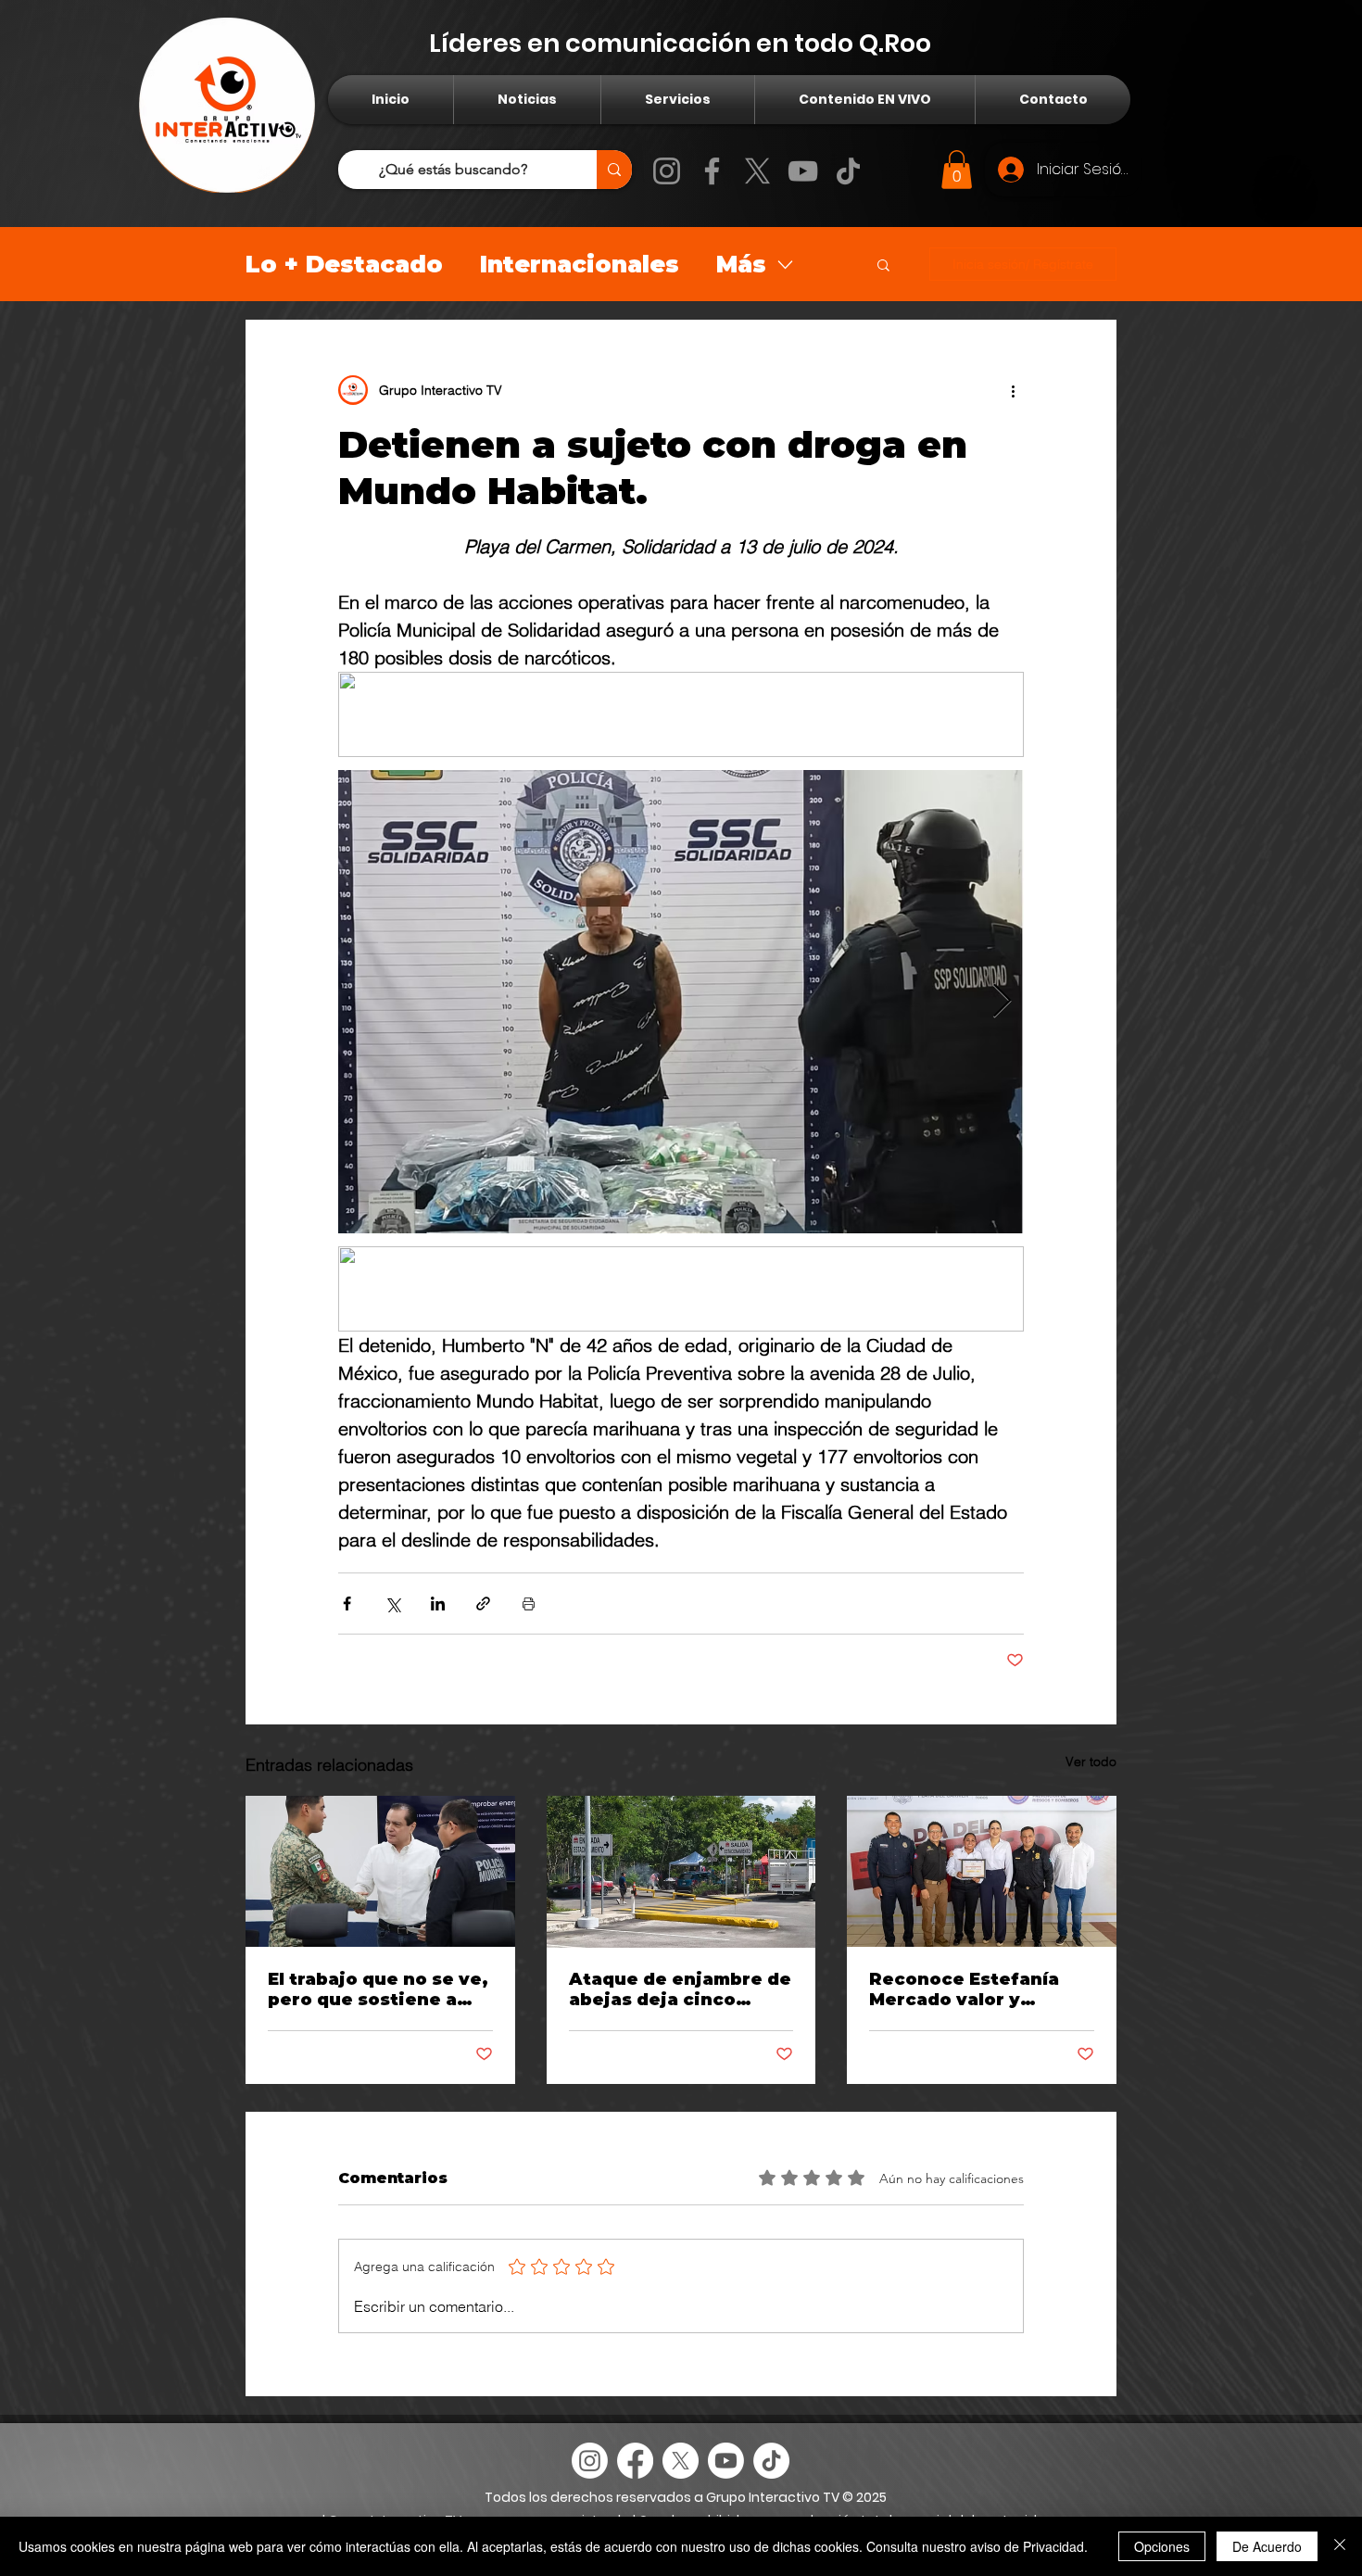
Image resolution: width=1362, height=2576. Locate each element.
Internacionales (580, 264)
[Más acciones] (1013, 390)
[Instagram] (667, 171)
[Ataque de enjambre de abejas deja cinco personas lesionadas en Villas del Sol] (681, 1872)
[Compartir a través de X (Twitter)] (392, 1604)
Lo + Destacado (344, 264)
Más (741, 264)
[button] (957, 170)
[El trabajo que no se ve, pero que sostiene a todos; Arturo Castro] (380, 1871)
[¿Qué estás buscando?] (614, 170)
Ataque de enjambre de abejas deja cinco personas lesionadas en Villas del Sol (681, 1989)
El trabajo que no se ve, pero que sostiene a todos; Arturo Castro (378, 1989)
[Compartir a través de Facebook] (347, 1604)
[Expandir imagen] (681, 1002)
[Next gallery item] (1002, 1001)
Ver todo (1091, 1762)
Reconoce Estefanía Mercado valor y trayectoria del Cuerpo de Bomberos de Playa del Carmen (977, 1989)
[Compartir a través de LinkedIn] (438, 1604)
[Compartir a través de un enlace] (483, 1604)
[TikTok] (848, 171)
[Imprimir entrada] (529, 1604)
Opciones (1162, 2546)
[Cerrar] (1340, 2546)
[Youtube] (726, 2461)
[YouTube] (803, 171)
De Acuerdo (1267, 2546)
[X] (757, 171)
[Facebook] (712, 171)
